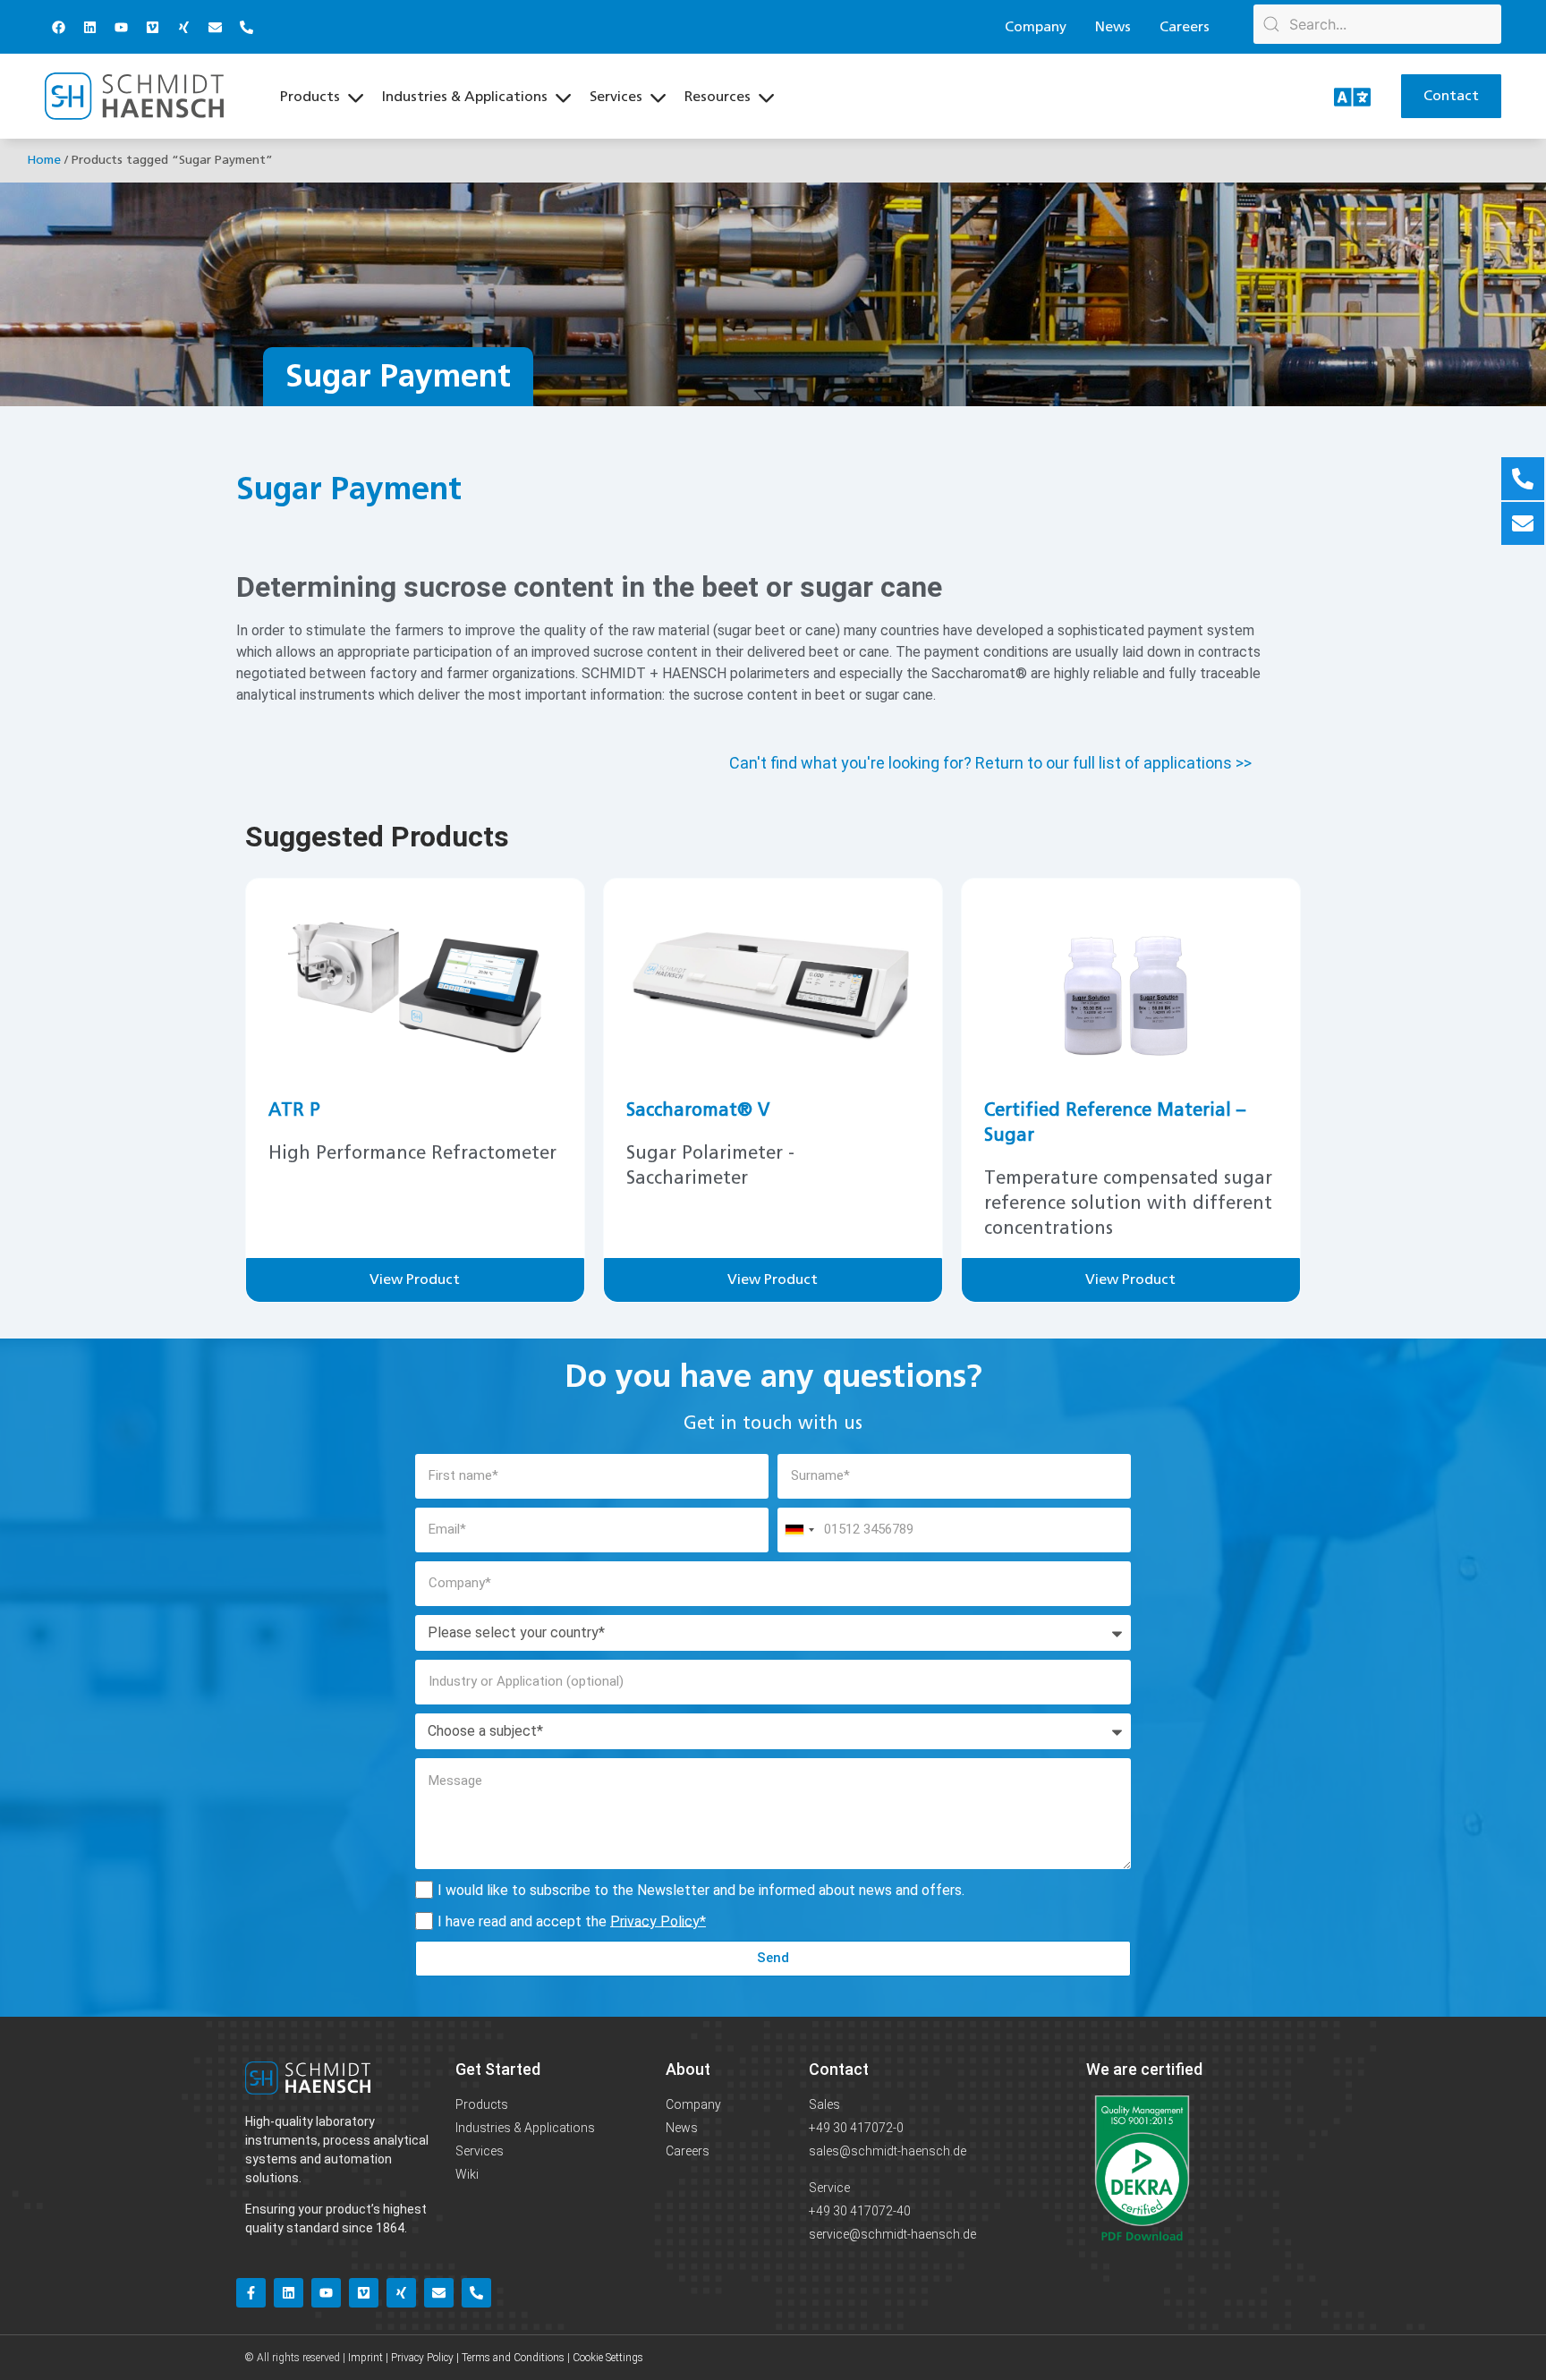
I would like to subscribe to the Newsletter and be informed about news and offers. (701, 1889)
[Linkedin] (89, 27)
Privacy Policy (655, 1921)
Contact (839, 2069)
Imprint (365, 2358)
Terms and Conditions (513, 2358)
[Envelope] (215, 27)
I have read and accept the (572, 1921)
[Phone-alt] (246, 27)
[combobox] (799, 1530)
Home (44, 160)
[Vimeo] (152, 27)
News (1113, 27)
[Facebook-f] (251, 2293)
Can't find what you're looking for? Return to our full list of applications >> (990, 763)
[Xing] (183, 27)
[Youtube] (121, 27)
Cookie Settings (608, 2358)
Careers (1185, 27)
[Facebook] (58, 27)
